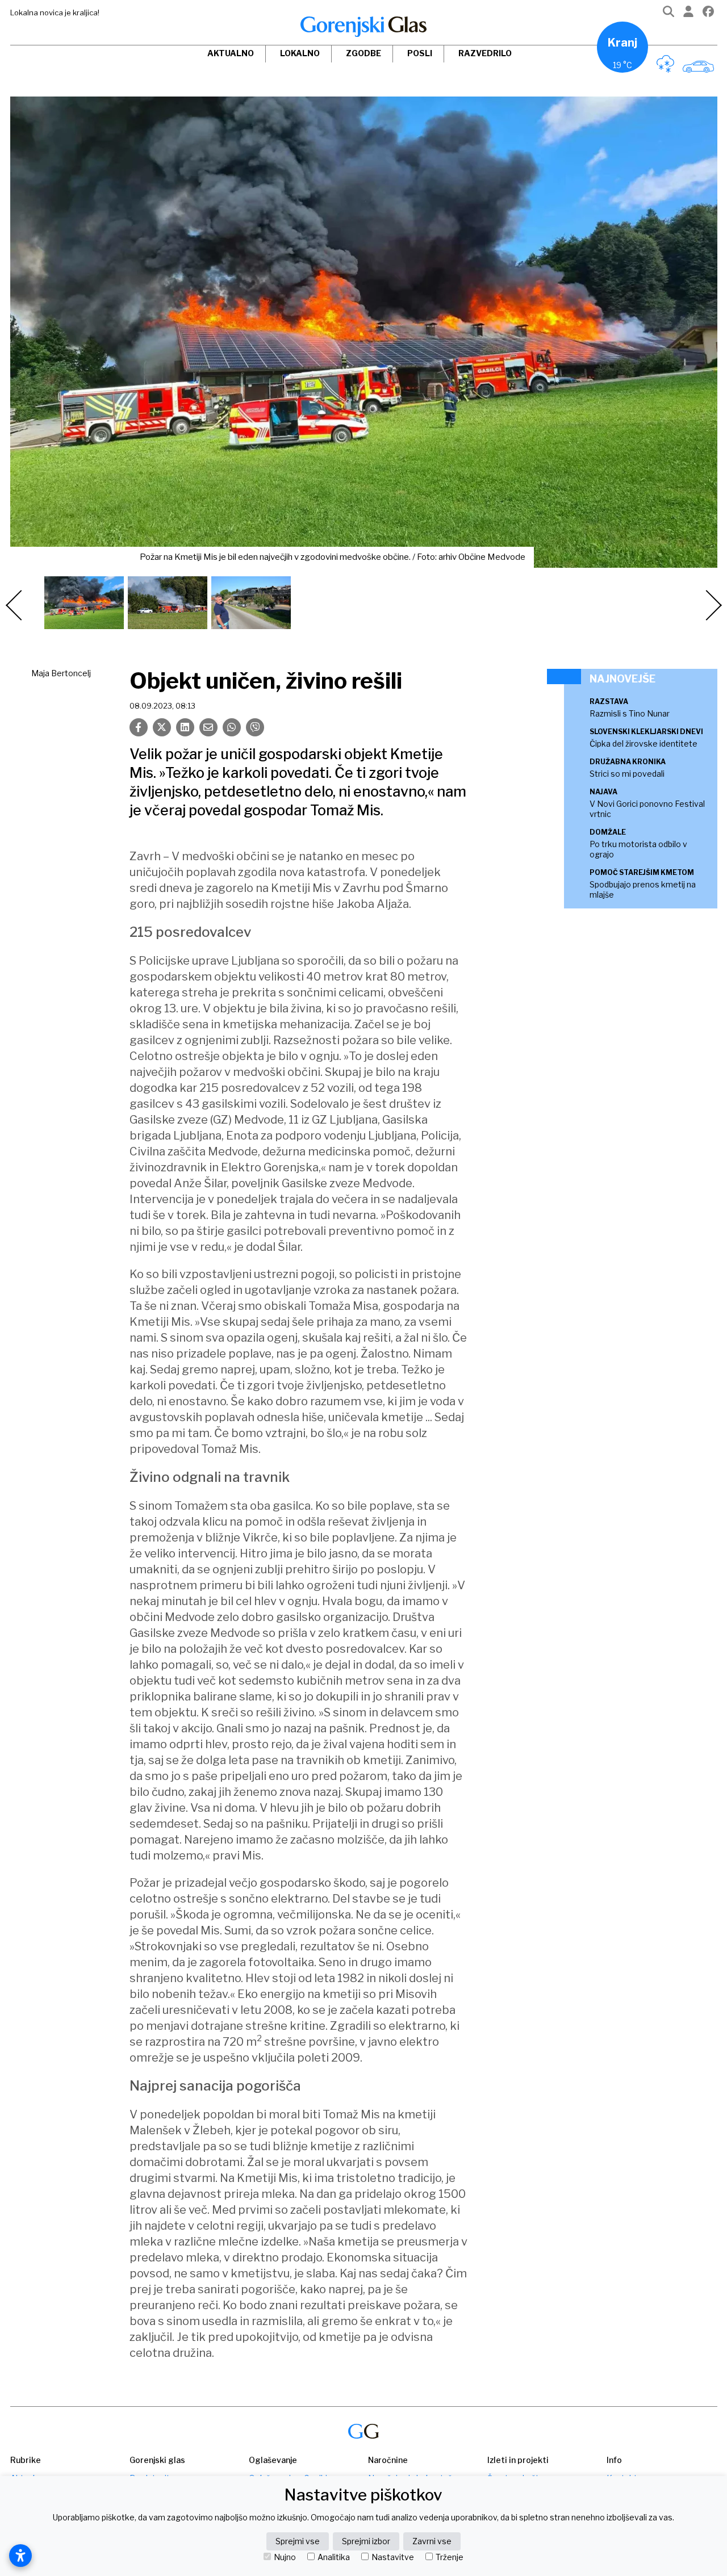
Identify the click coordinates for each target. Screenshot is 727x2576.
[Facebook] (708, 14)
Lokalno (300, 53)
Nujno (285, 2557)
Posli (420, 53)
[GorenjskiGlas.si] (363, 27)
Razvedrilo (485, 53)
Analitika (334, 2557)
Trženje (450, 2557)
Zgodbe (363, 53)
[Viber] (255, 727)
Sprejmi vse (298, 2541)
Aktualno (231, 53)
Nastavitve (393, 2557)
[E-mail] (208, 727)
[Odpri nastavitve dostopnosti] (20, 2556)
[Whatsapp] (232, 727)
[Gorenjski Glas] (363, 2432)
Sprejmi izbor (366, 2541)
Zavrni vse (432, 2541)
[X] (162, 727)
